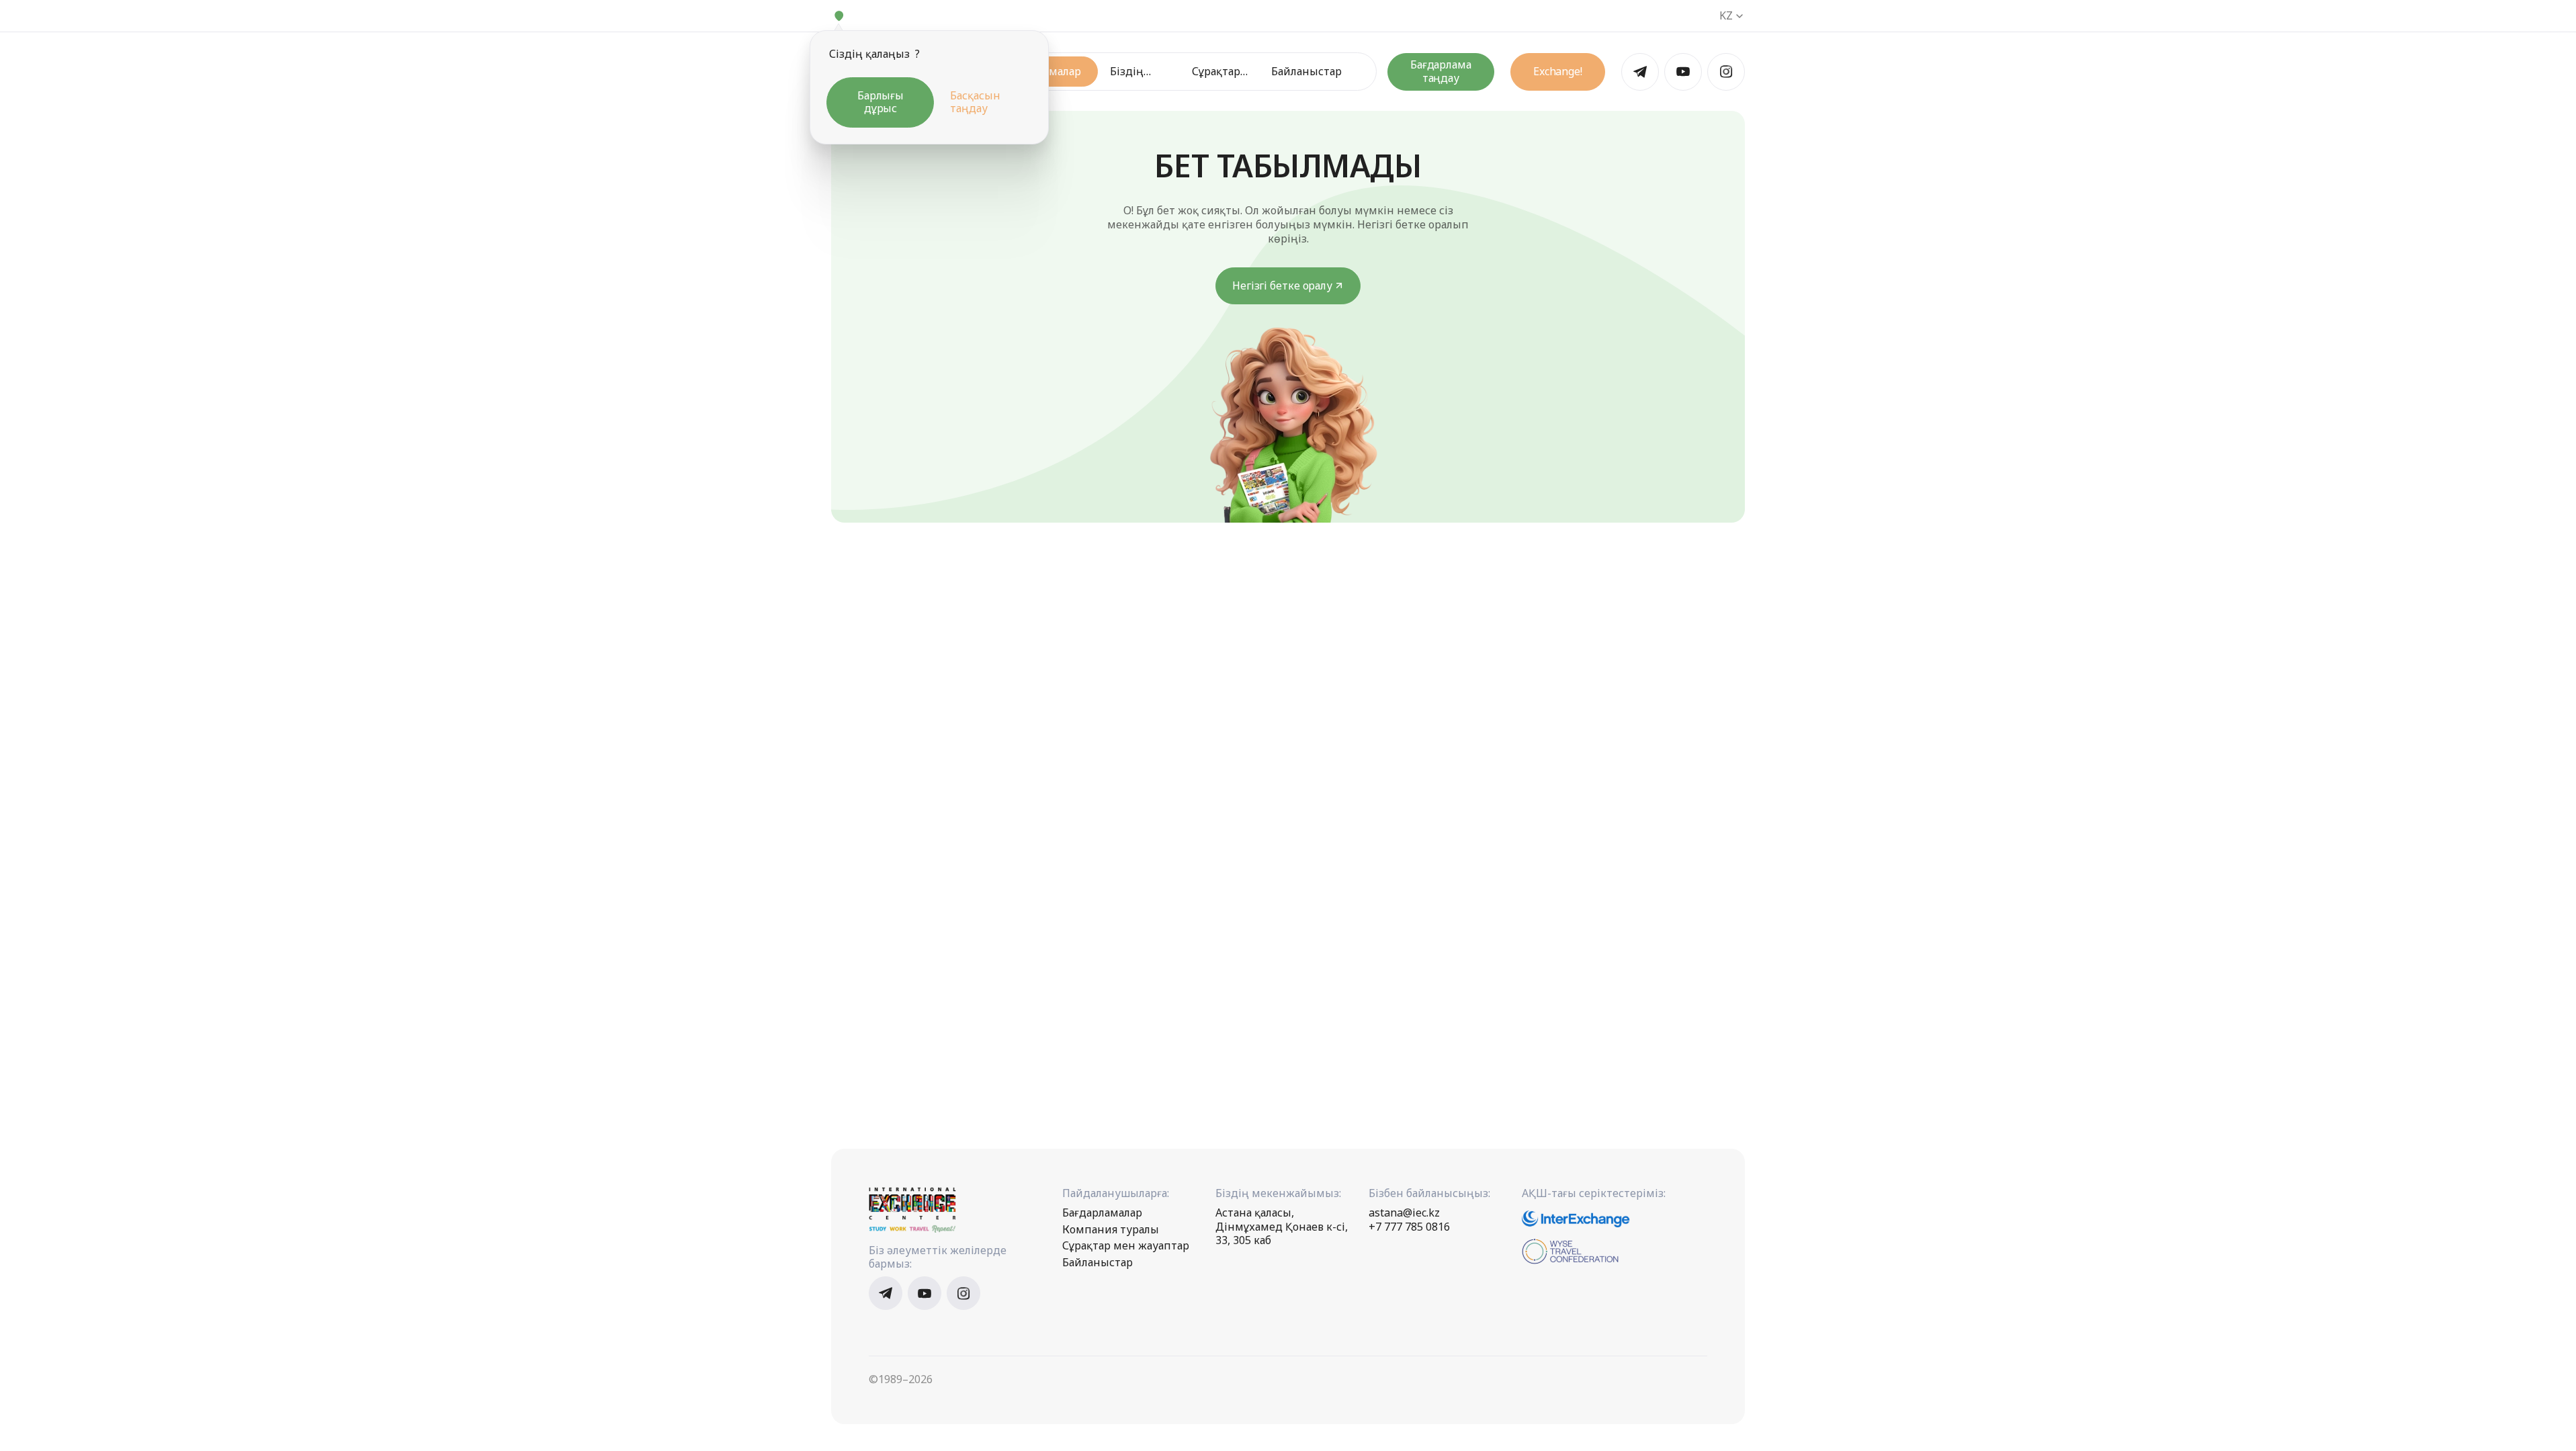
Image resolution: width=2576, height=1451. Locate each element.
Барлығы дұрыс (881, 102)
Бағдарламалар (1102, 1213)
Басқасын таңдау (975, 102)
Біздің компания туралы (1137, 72)
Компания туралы (1111, 1230)
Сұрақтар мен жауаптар (1217, 72)
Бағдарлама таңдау (1441, 71)
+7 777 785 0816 (1409, 1227)
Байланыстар (1306, 72)
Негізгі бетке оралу (1282, 285)
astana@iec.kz (1404, 1213)
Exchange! (1558, 71)
